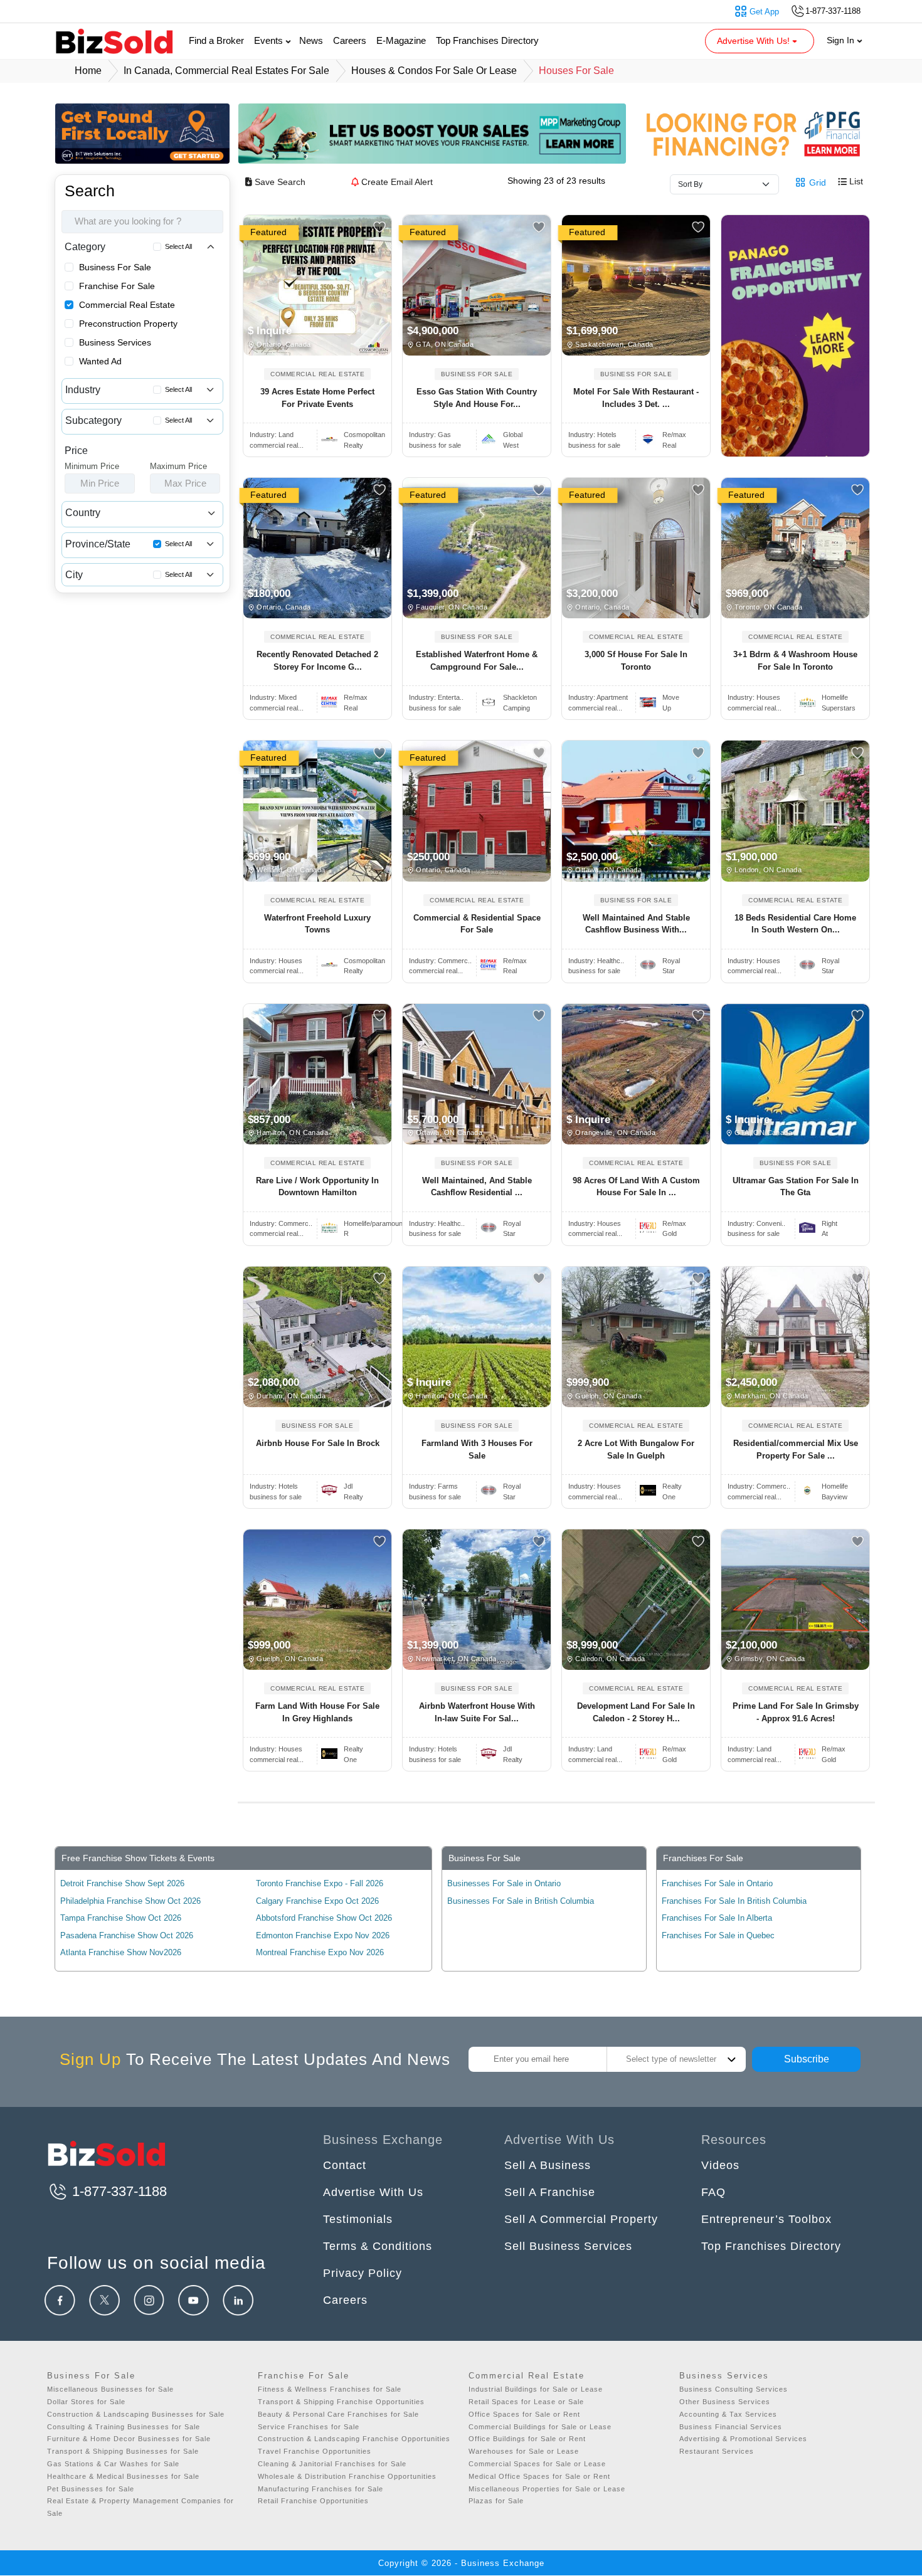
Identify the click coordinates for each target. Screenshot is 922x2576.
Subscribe (807, 2059)
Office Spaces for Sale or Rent (524, 2414)
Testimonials (358, 2219)
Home (88, 71)
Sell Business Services (568, 2246)
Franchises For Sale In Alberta (717, 1918)
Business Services (115, 342)
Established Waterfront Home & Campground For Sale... (477, 661)
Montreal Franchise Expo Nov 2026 (320, 1952)
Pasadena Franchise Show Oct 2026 (127, 1935)
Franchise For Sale (117, 286)
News (311, 40)
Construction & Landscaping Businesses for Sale (136, 2414)
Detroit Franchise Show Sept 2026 (122, 1883)
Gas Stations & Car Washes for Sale (113, 2464)
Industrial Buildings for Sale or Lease (536, 2389)
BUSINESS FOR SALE (477, 374)
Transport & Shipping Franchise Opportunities (341, 2402)
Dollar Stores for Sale (86, 2402)
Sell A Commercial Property (581, 2219)
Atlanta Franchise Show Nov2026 (121, 1952)
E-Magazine (401, 40)
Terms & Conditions (378, 2246)
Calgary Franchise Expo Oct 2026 (317, 1901)
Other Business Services (725, 2402)
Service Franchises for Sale (309, 2427)
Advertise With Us (373, 2192)
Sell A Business (548, 2165)
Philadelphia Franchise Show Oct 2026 (130, 1901)
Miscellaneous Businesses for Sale (110, 2389)
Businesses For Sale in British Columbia (521, 1901)
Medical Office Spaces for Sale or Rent (539, 2476)
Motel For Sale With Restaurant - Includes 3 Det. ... (636, 398)
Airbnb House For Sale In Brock (318, 1443)
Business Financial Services (731, 2427)
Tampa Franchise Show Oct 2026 (121, 1918)
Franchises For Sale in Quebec (718, 1935)
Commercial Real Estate (127, 305)
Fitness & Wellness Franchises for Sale (330, 2389)
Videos (720, 2165)
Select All (178, 246)
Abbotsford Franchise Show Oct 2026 (324, 1918)
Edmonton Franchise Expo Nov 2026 (323, 1935)
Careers (350, 40)
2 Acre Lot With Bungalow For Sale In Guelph (636, 1449)
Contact (345, 2165)
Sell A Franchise (550, 2192)
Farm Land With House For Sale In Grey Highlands (317, 1712)
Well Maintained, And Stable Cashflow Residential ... (477, 1187)
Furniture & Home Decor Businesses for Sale (129, 2439)
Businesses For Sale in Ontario (504, 1883)
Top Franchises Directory (487, 40)
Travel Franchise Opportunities (315, 2451)
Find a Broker (216, 40)
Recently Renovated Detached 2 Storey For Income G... (317, 661)
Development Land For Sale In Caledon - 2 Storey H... (636, 1712)
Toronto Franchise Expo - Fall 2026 (320, 1883)
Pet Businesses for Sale (91, 2489)
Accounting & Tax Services (728, 2414)
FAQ (713, 2192)
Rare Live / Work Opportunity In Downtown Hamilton (317, 1187)
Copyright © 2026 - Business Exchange (461, 2563)
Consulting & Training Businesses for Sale (124, 2427)
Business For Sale (115, 267)
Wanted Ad (100, 361)
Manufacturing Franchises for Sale (321, 2489)
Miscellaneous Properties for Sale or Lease (547, 2489)
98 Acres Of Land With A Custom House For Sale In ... (636, 1187)
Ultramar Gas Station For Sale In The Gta (796, 1187)
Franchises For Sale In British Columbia (734, 1901)
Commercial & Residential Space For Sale (477, 924)
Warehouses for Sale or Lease (524, 2451)
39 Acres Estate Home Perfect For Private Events (317, 398)
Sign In (842, 40)
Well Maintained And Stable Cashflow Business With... (636, 924)
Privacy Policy (363, 2273)
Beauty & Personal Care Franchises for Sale (338, 2414)
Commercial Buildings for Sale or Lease (540, 2427)
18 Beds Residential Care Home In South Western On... (795, 924)
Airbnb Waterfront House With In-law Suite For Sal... (477, 1712)
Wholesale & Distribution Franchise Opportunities (347, 2476)
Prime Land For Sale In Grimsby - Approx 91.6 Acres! (796, 1712)
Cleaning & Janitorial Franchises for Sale (332, 2464)
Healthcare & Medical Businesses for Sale (123, 2476)
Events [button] (270, 40)
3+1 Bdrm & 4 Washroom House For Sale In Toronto (795, 661)
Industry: (272, 435)
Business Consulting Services (734, 2389)
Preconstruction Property (128, 324)
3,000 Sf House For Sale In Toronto (636, 661)
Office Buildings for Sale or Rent (527, 2439)
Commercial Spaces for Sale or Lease (537, 2464)
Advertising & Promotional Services (743, 2439)
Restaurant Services (717, 2451)
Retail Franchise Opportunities (313, 2501)
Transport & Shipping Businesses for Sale (123, 2451)
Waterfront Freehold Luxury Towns (317, 924)
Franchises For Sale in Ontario (717, 1883)
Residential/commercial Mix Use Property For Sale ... (796, 1449)
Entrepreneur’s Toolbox (766, 2219)
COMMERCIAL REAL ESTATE (317, 374)
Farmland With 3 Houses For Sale (477, 1449)
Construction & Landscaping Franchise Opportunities (354, 2439)
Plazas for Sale (496, 2501)
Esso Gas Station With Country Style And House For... (477, 398)
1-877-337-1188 (118, 2191)
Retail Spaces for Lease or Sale (526, 2402)
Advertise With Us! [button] (755, 41)
